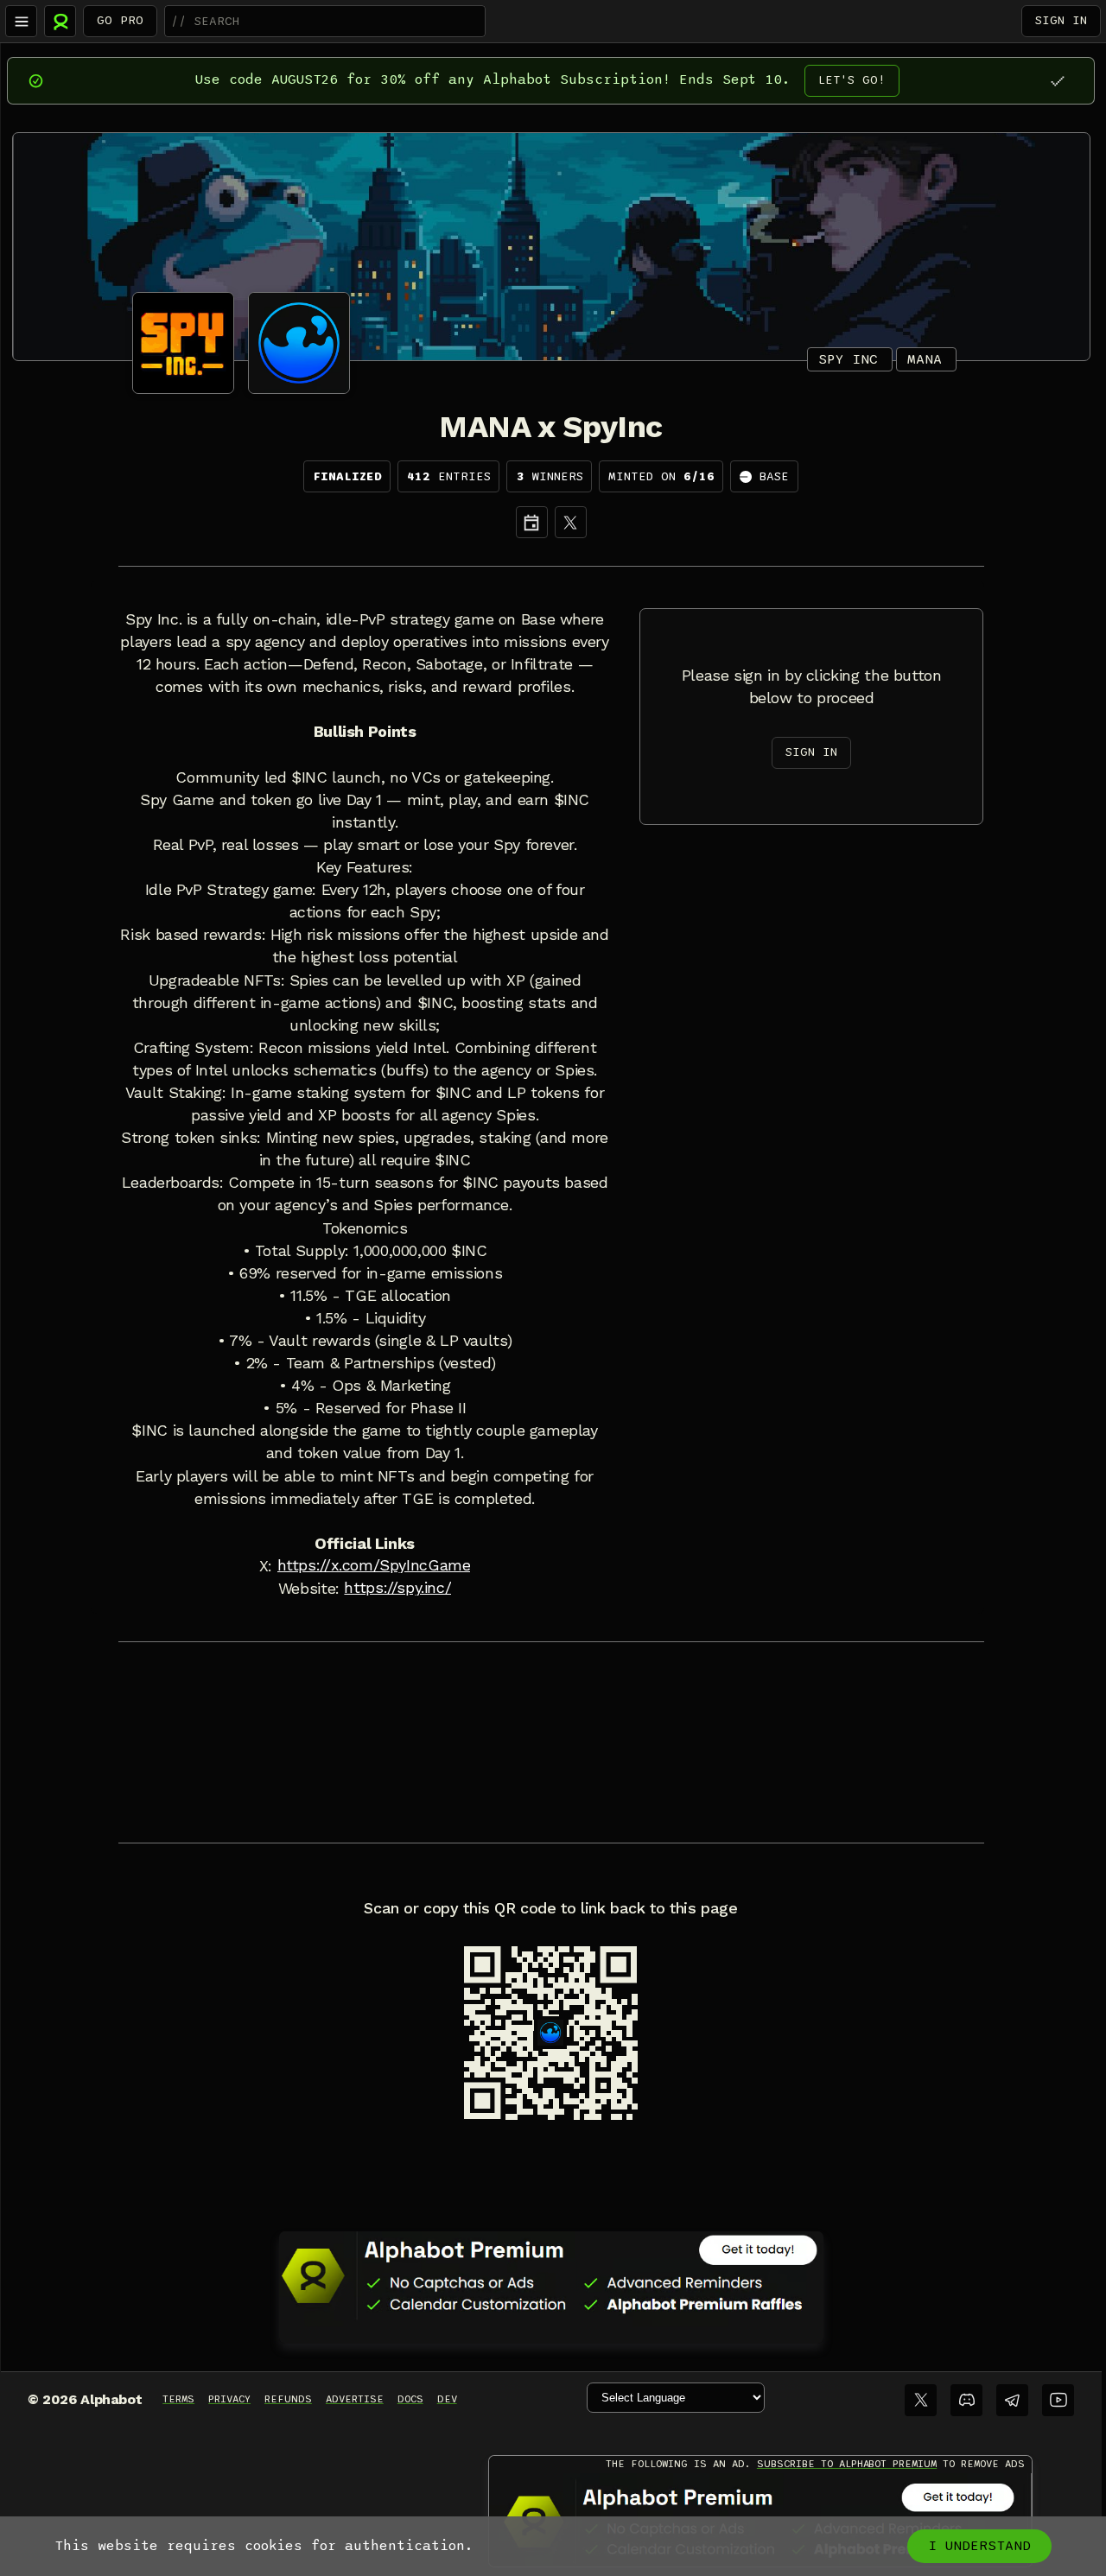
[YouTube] (1058, 2400)
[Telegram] (1012, 2400)
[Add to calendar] (532, 522)
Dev (447, 2399)
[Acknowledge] (1057, 81)
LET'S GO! (852, 80)
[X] (571, 522)
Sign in (1061, 20)
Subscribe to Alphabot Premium (847, 2464)
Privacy (229, 2399)
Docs (410, 2399)
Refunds (288, 2399)
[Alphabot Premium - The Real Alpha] (551, 2275)
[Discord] (966, 2400)
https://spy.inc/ (397, 1588)
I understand (979, 2546)
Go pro (120, 20)
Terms (178, 2399)
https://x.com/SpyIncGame (374, 1565)
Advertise (355, 2399)
